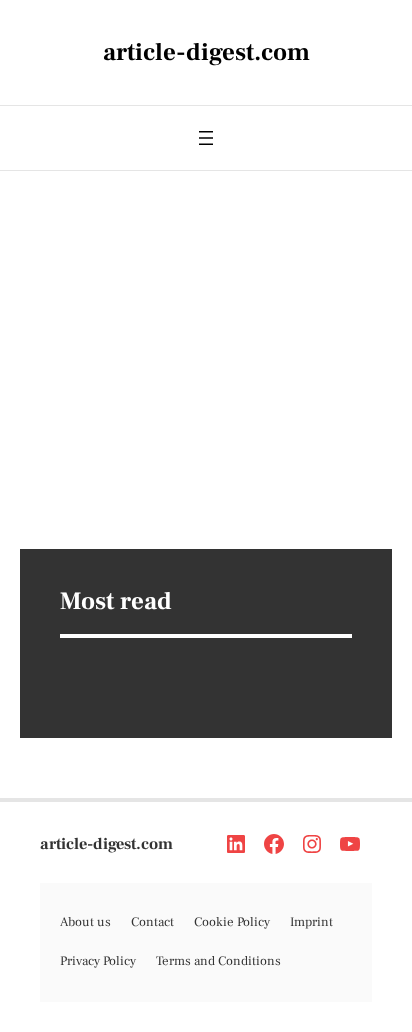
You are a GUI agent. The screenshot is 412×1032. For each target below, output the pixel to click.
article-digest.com (106, 843)
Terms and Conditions (218, 961)
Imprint (311, 922)
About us (85, 922)
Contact (152, 922)
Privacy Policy (98, 961)
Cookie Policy (232, 922)
